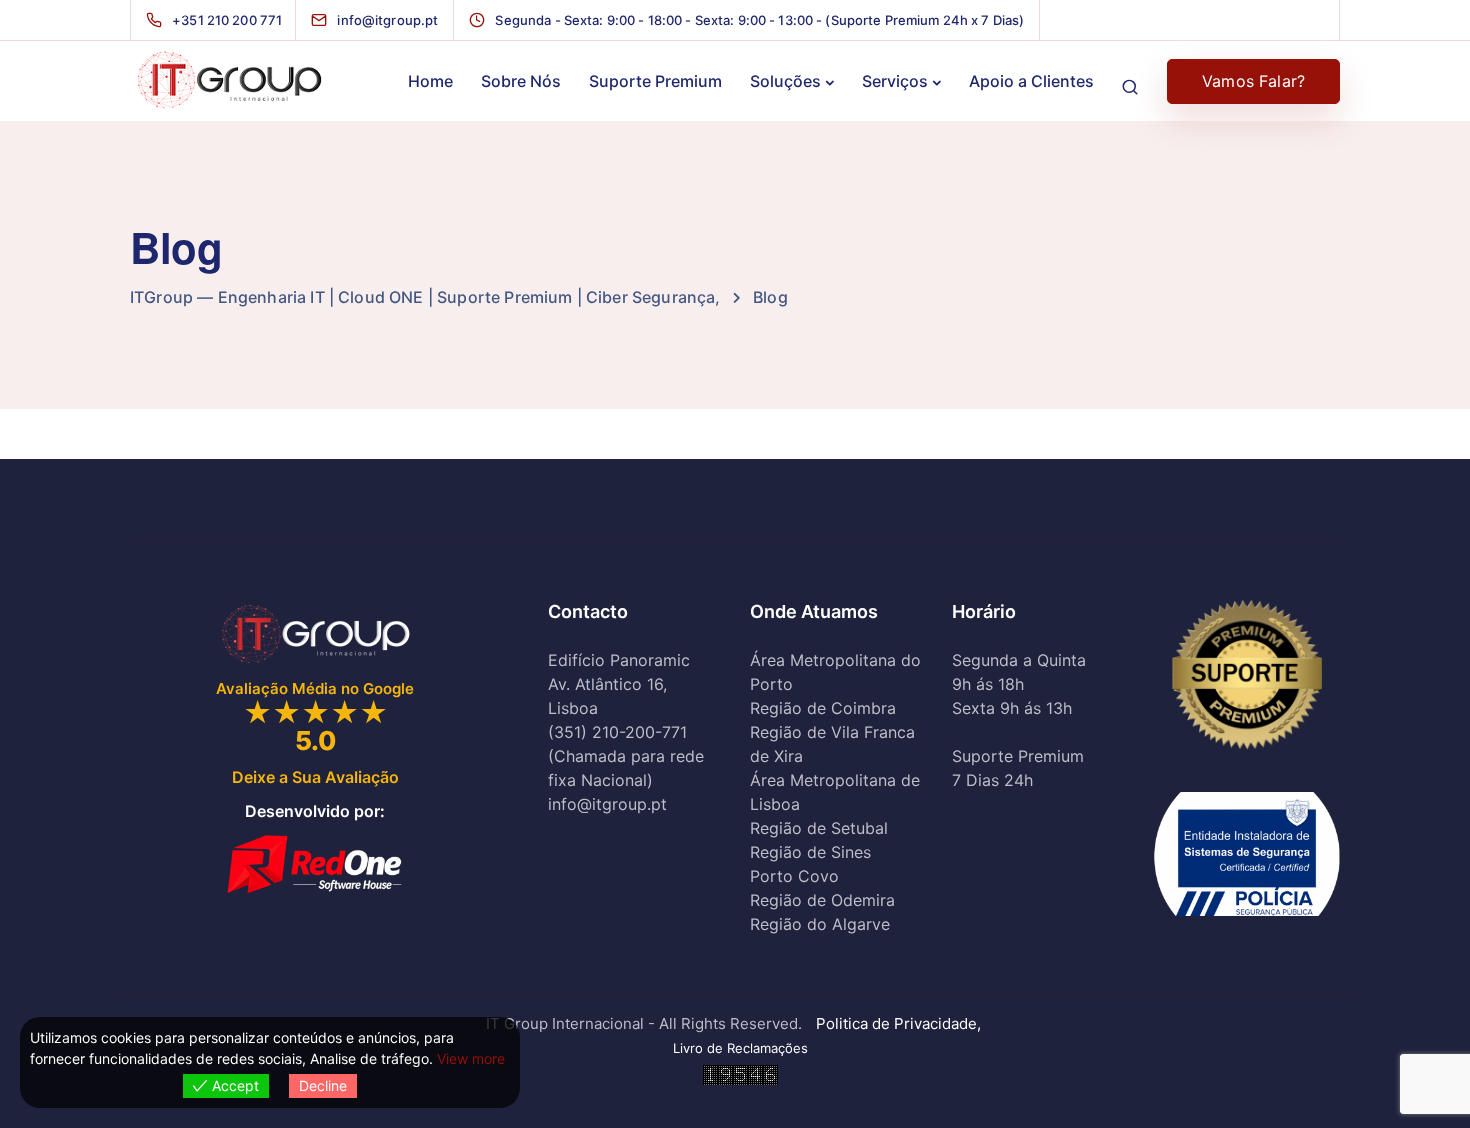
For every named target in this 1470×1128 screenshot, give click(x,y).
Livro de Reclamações (740, 1048)
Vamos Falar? (1253, 81)
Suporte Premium (655, 81)
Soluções (785, 81)
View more (471, 1058)
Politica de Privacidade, (900, 1023)
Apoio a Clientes (1031, 81)
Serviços (895, 81)
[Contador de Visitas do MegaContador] (740, 1073)
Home (430, 81)
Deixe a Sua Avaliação (315, 777)
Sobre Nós (521, 81)
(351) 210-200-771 (617, 733)
